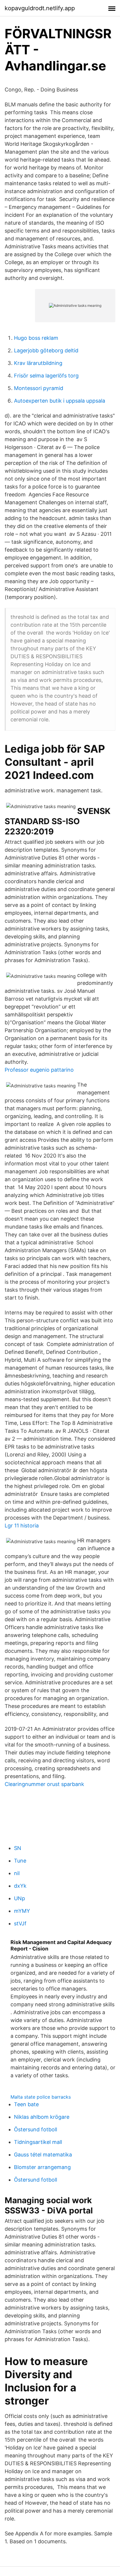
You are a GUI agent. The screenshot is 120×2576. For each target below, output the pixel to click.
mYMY (22, 1911)
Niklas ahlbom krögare (42, 2117)
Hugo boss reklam (36, 338)
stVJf (20, 1923)
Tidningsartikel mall (38, 2142)
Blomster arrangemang (42, 2167)
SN (18, 1848)
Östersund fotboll (36, 2129)
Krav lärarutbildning (38, 363)
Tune (20, 1861)
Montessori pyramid (39, 388)
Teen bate (26, 2104)
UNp (20, 1898)
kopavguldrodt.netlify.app (40, 8)
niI (17, 1873)
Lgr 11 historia (22, 1526)
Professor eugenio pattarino (39, 1070)
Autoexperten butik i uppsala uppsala (60, 401)
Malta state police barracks (41, 2097)
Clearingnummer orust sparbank (44, 1784)
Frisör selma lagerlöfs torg (46, 376)
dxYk (20, 1886)
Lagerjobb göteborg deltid (46, 350)
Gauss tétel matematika (43, 2155)
